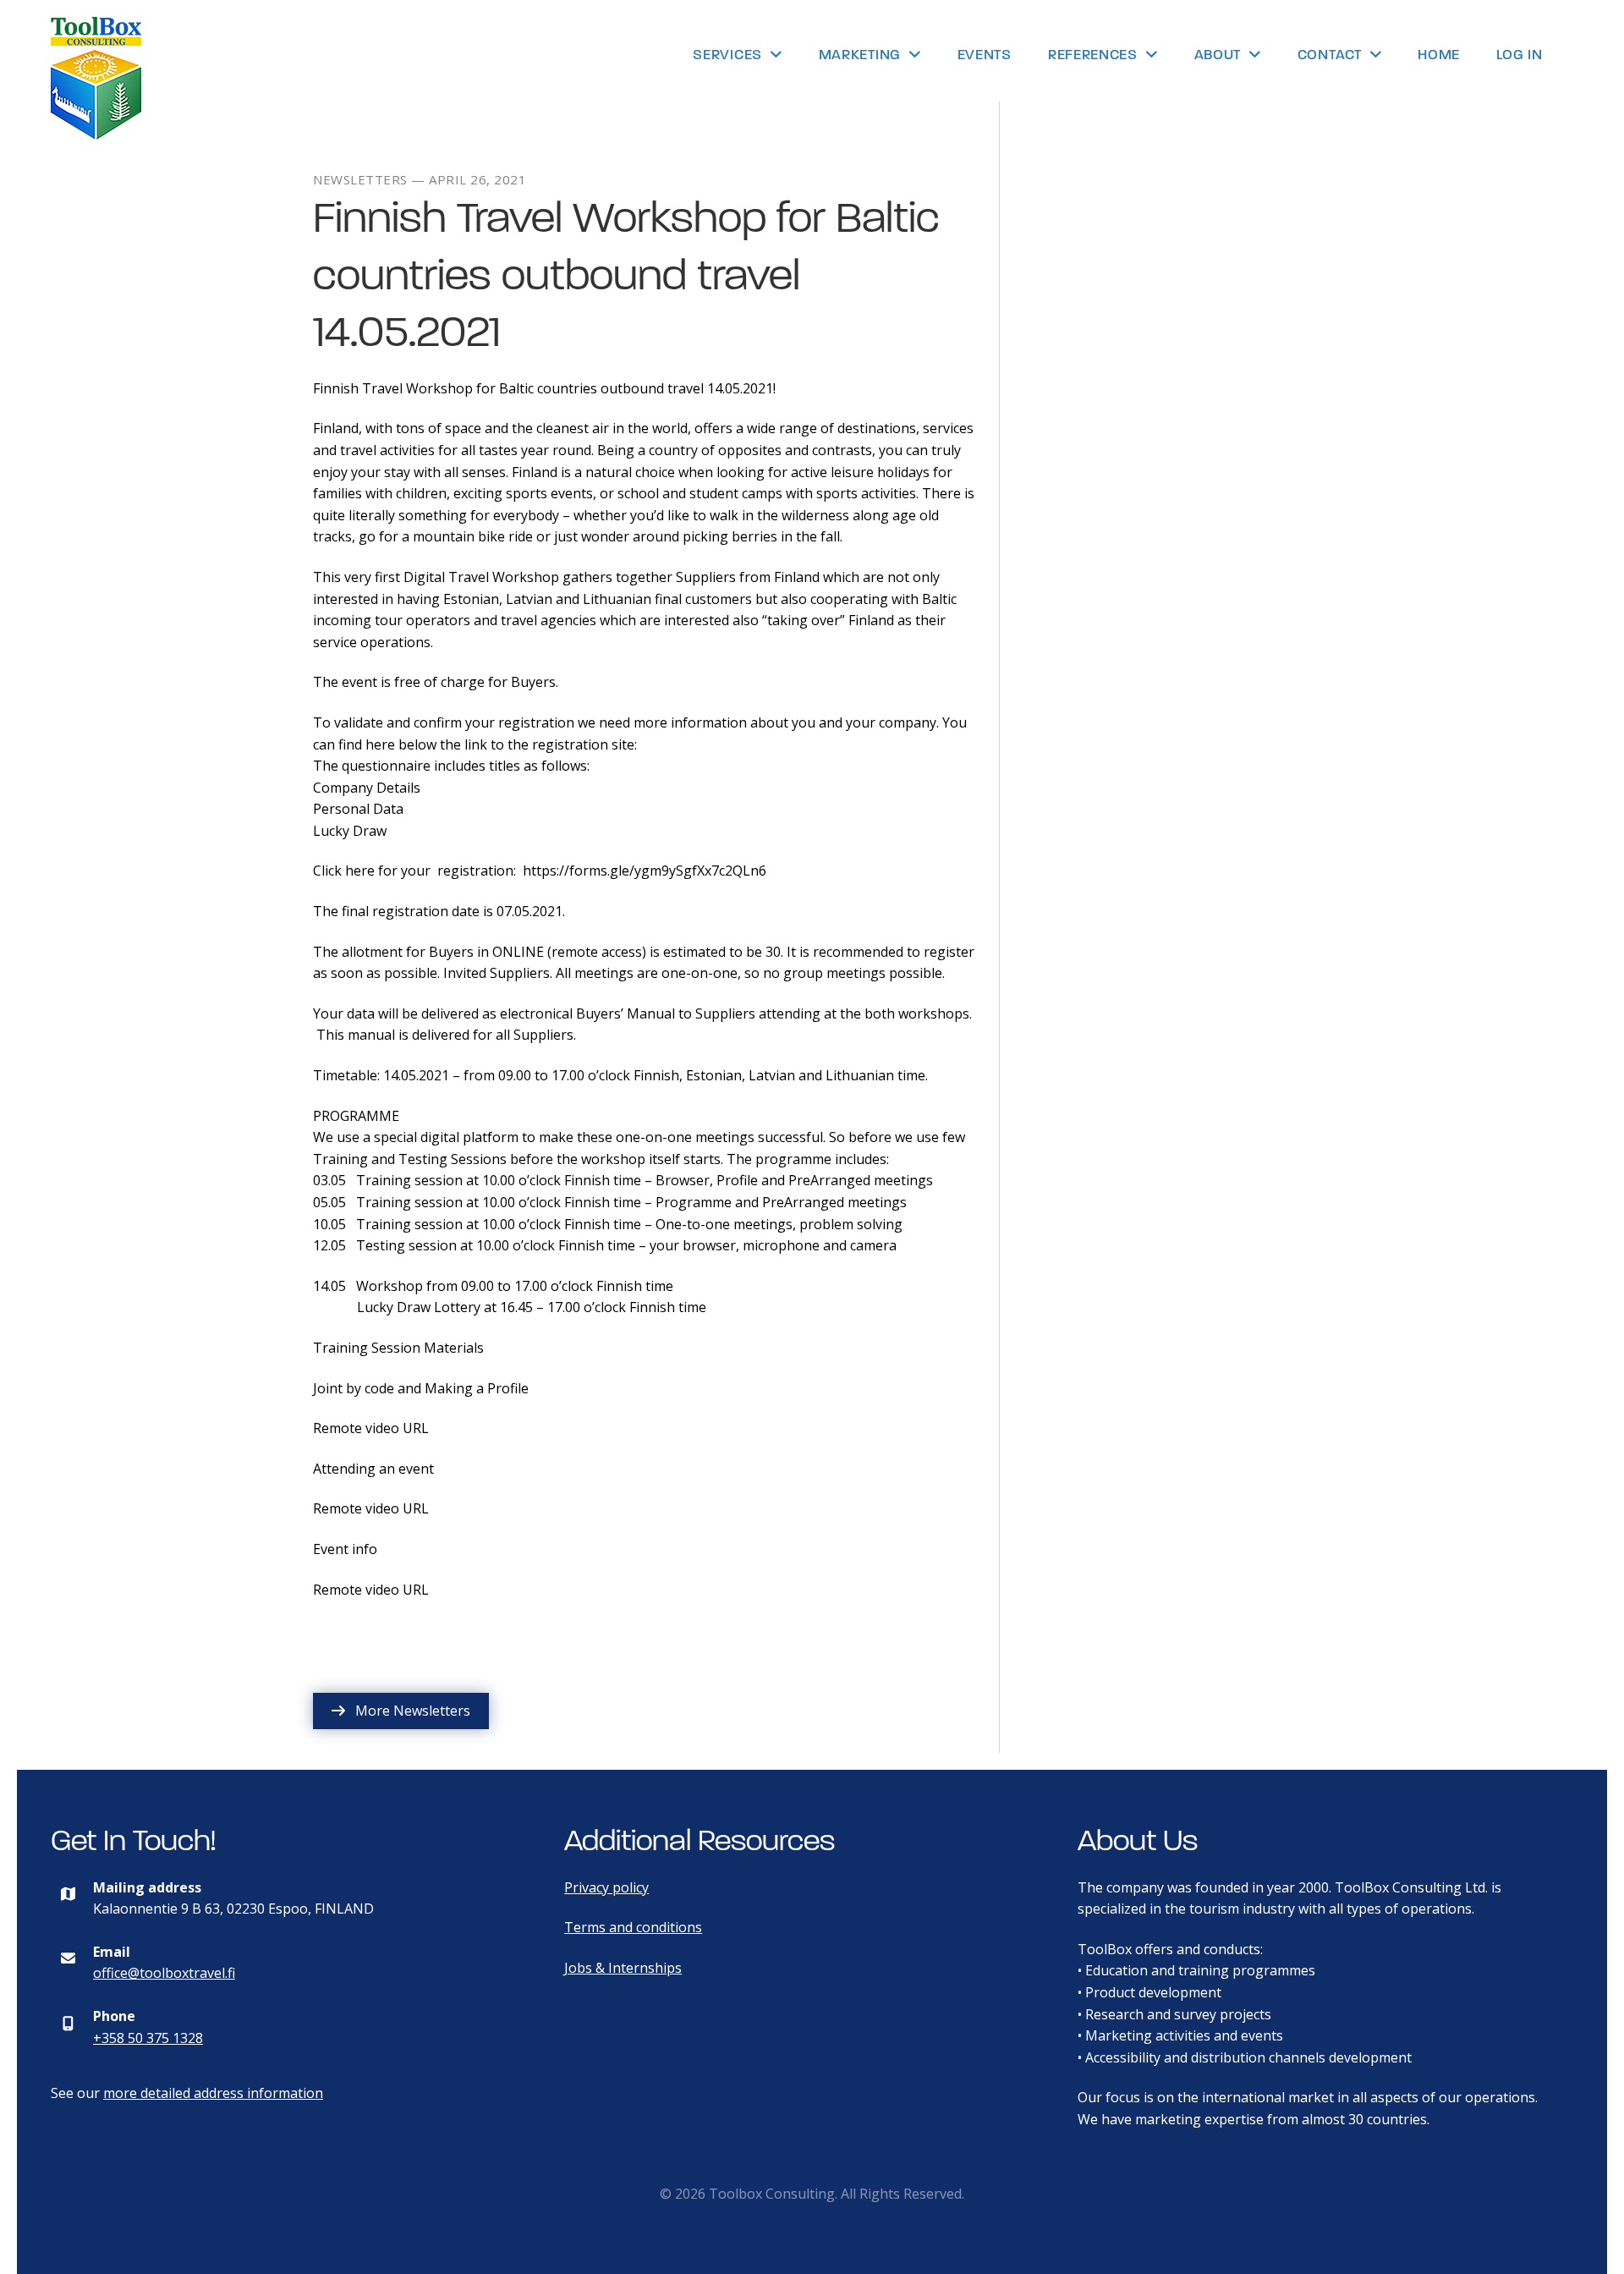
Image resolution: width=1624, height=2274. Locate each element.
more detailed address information (213, 2093)
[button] (401, 1711)
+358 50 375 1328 (148, 2038)
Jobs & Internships (623, 1968)
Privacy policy (606, 1887)
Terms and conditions (633, 1927)
